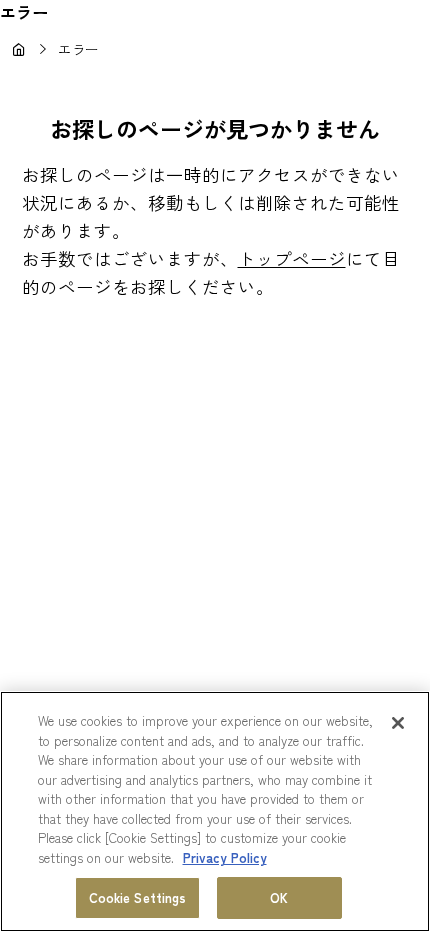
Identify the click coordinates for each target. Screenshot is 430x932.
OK (279, 897)
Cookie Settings (138, 897)
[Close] (398, 723)
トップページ (292, 258)
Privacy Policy (225, 857)
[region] (215, 811)
